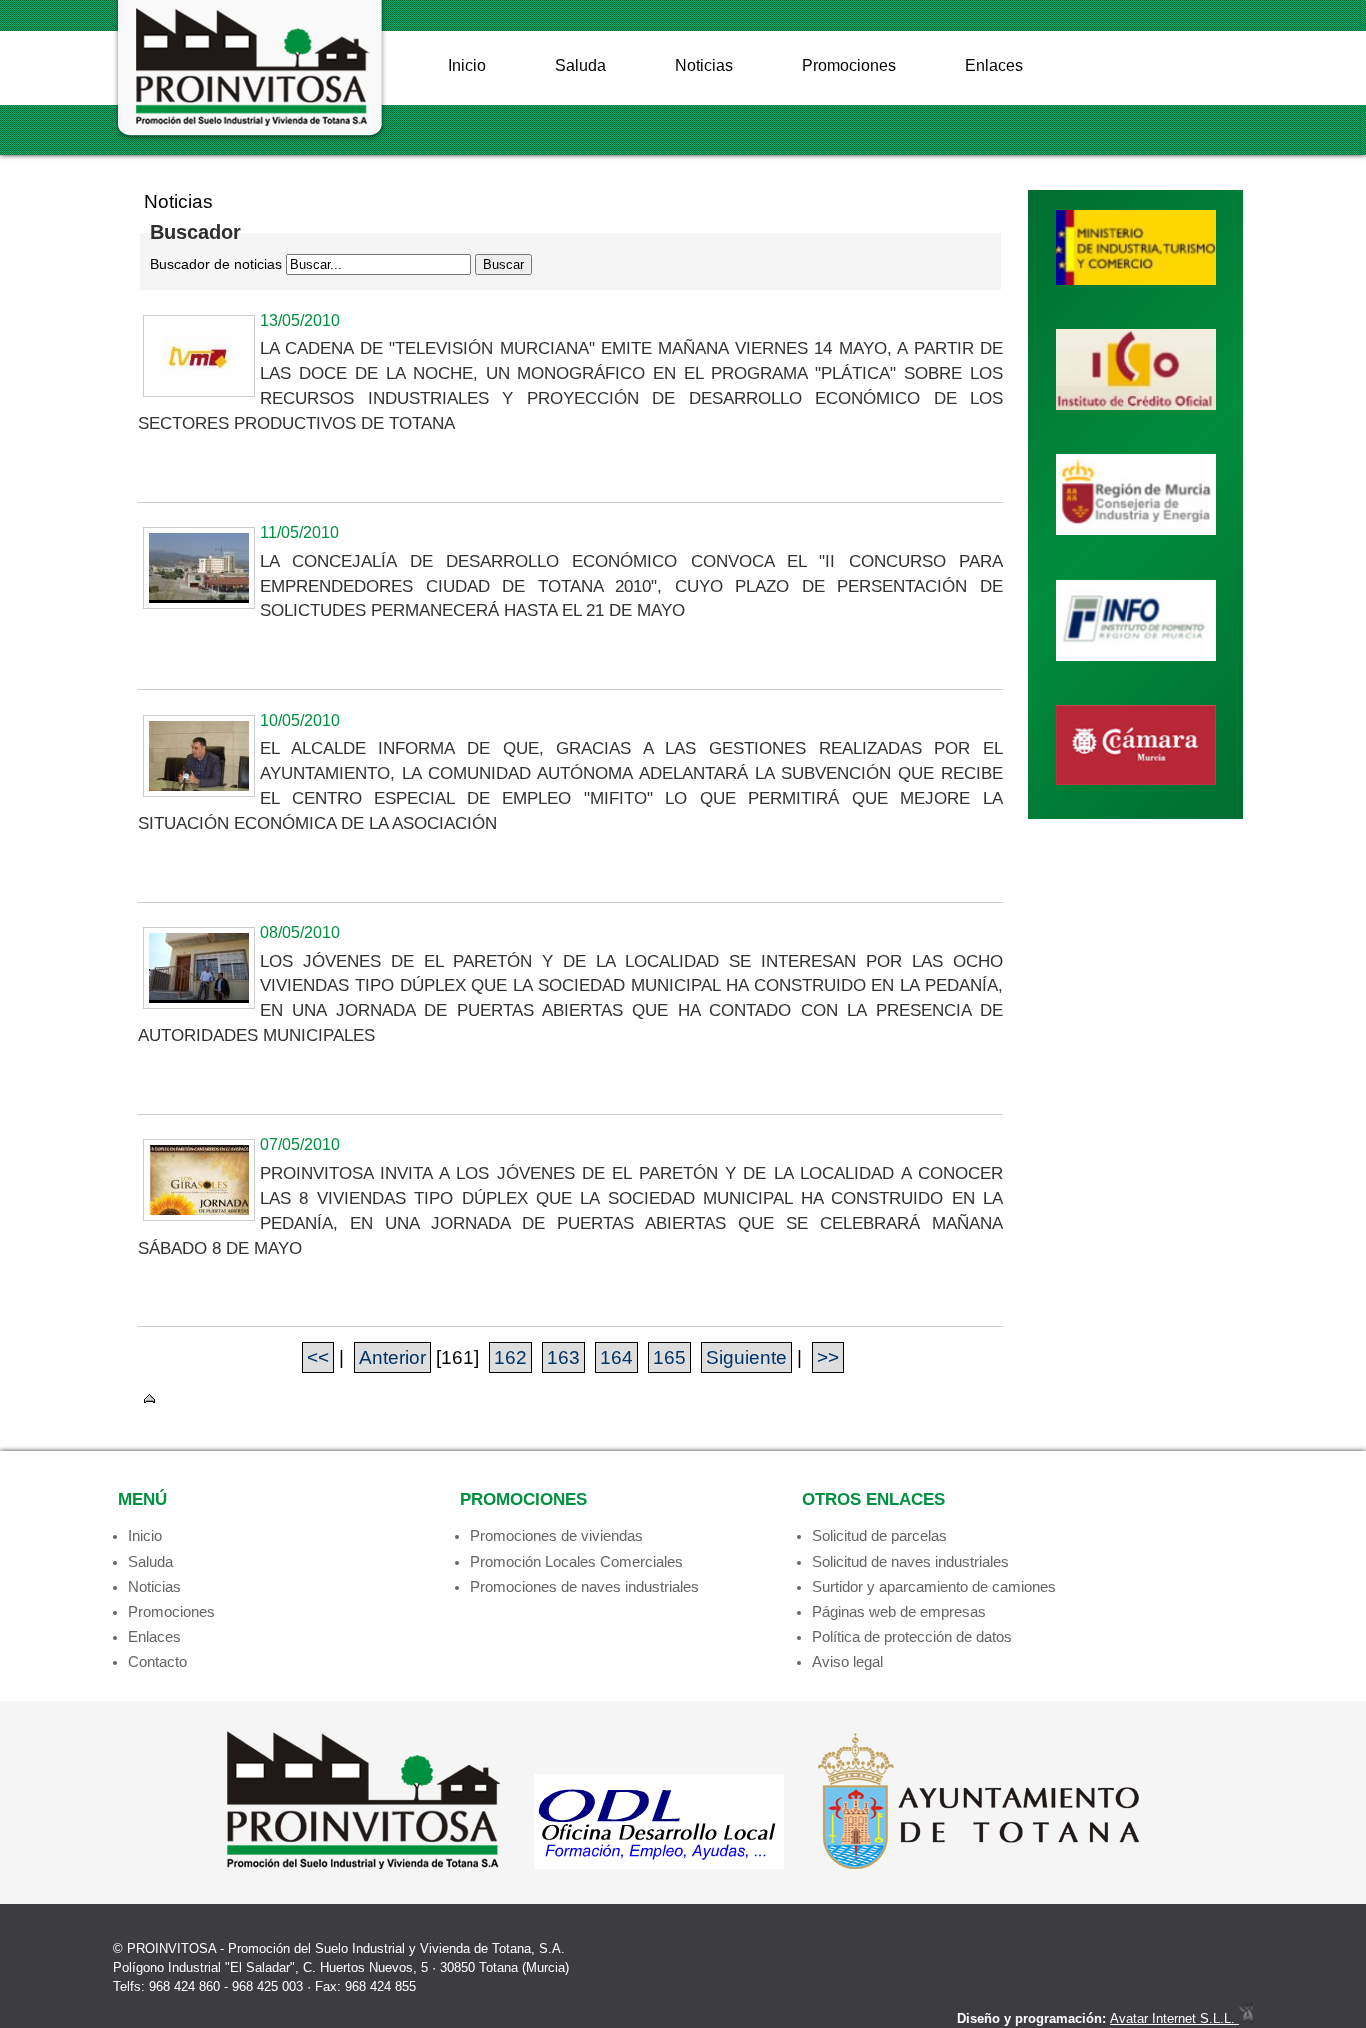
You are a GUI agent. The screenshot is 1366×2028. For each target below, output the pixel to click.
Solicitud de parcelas (879, 1535)
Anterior (392, 1357)
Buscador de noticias (216, 264)
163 (563, 1357)
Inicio (467, 65)
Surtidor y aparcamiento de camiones (934, 1586)
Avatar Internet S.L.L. (1174, 2018)
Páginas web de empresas (899, 1611)
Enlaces (994, 65)
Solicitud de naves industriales (910, 1561)
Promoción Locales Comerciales (576, 1561)
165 (669, 1357)
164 (616, 1357)
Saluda (580, 65)
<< (318, 1357)
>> (828, 1357)
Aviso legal (847, 1661)
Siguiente (746, 1357)
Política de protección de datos (912, 1636)
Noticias (704, 65)
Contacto (157, 1661)
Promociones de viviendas (556, 1535)
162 (510, 1357)
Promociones (849, 65)
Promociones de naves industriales (584, 1586)
